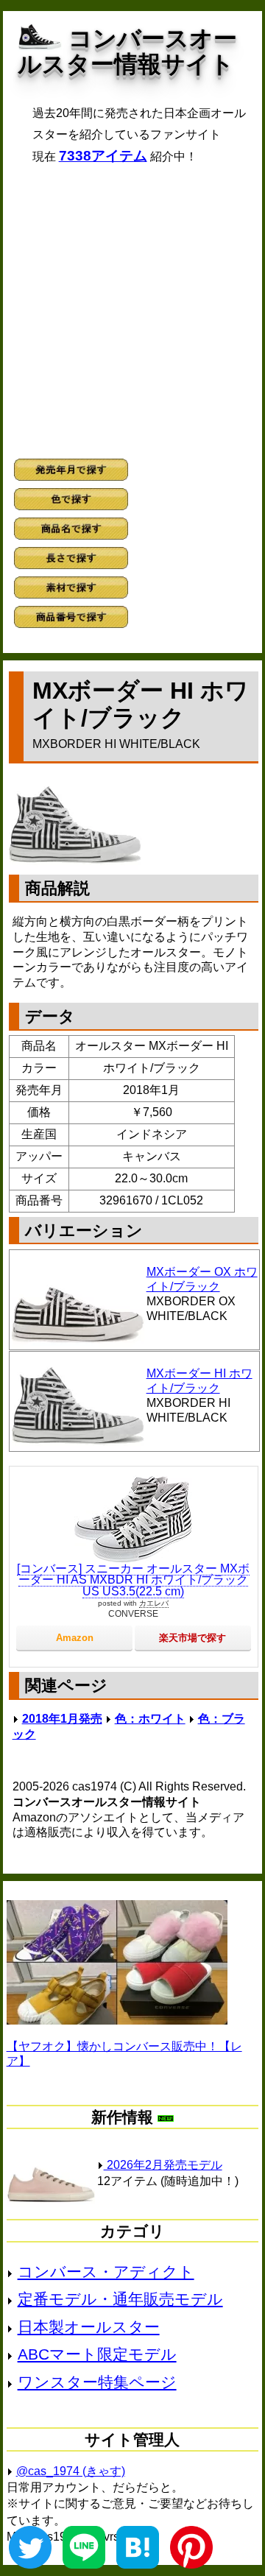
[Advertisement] (132, 311)
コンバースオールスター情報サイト (127, 51)
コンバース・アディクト (106, 2272)
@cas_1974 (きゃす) (71, 2471)
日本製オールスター (89, 2327)
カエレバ (154, 1603)
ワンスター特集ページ (97, 2382)
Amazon (75, 1638)
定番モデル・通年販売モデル (120, 2299)
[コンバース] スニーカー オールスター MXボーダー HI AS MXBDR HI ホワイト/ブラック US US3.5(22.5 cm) (133, 1580)
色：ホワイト (150, 1719)
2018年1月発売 (62, 1719)
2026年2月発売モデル (163, 2165)
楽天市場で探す (192, 1638)
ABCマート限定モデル (97, 2354)
